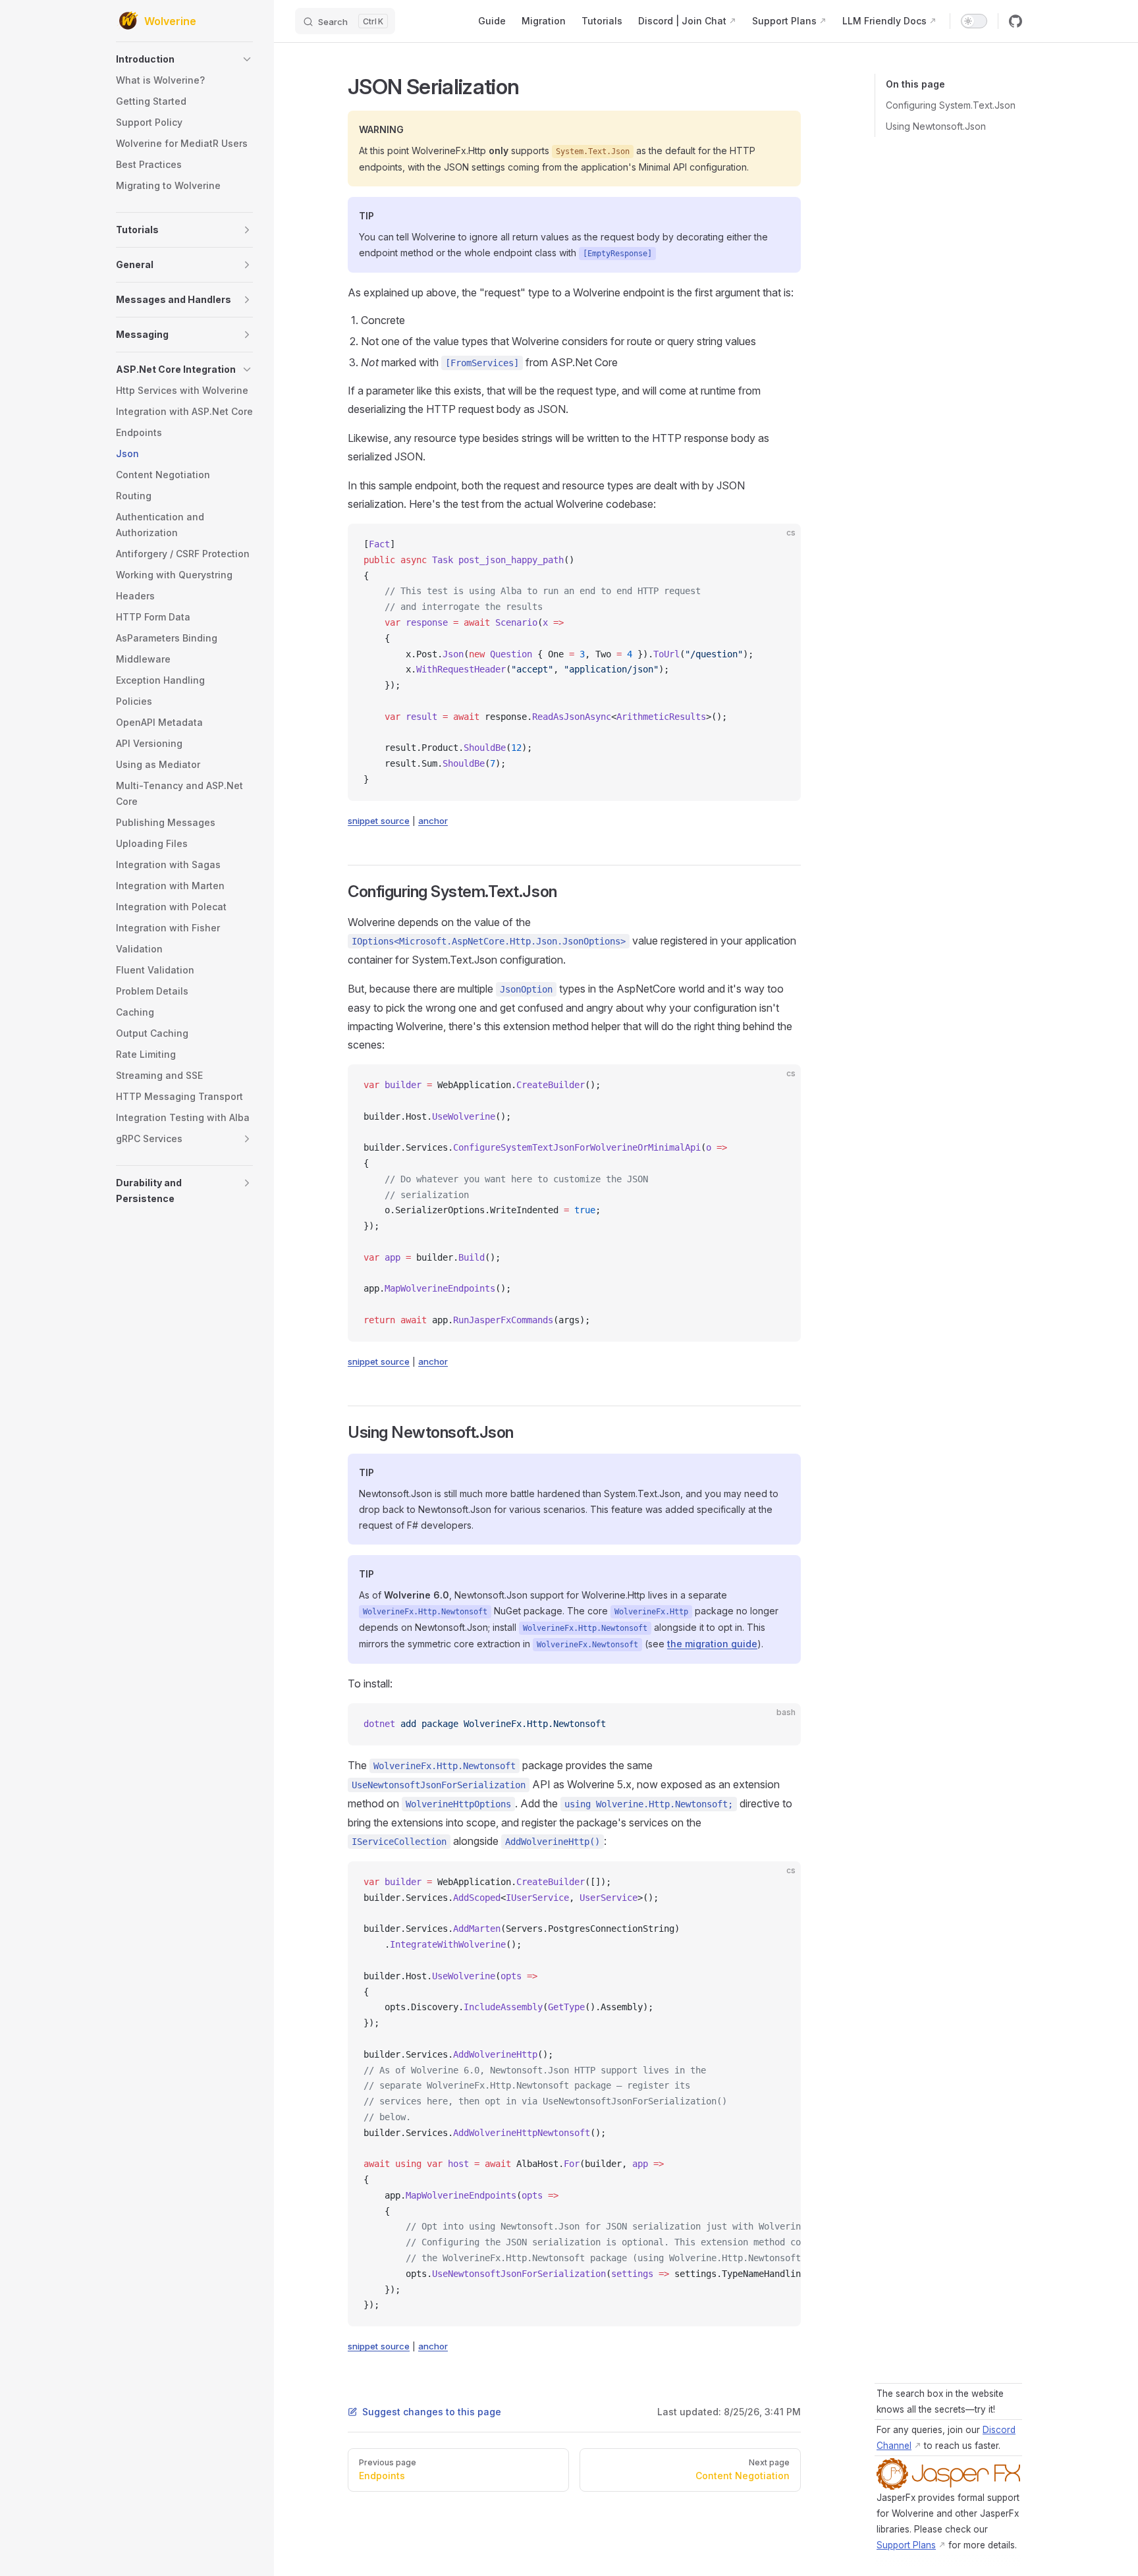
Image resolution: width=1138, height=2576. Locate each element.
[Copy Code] (780, 545)
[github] (1016, 21)
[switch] (974, 21)
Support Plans (906, 2545)
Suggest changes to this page (432, 2412)
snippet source (379, 821)
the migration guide (712, 1644)
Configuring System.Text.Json (951, 105)
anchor (433, 821)
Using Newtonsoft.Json (936, 126)
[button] (184, 59)
